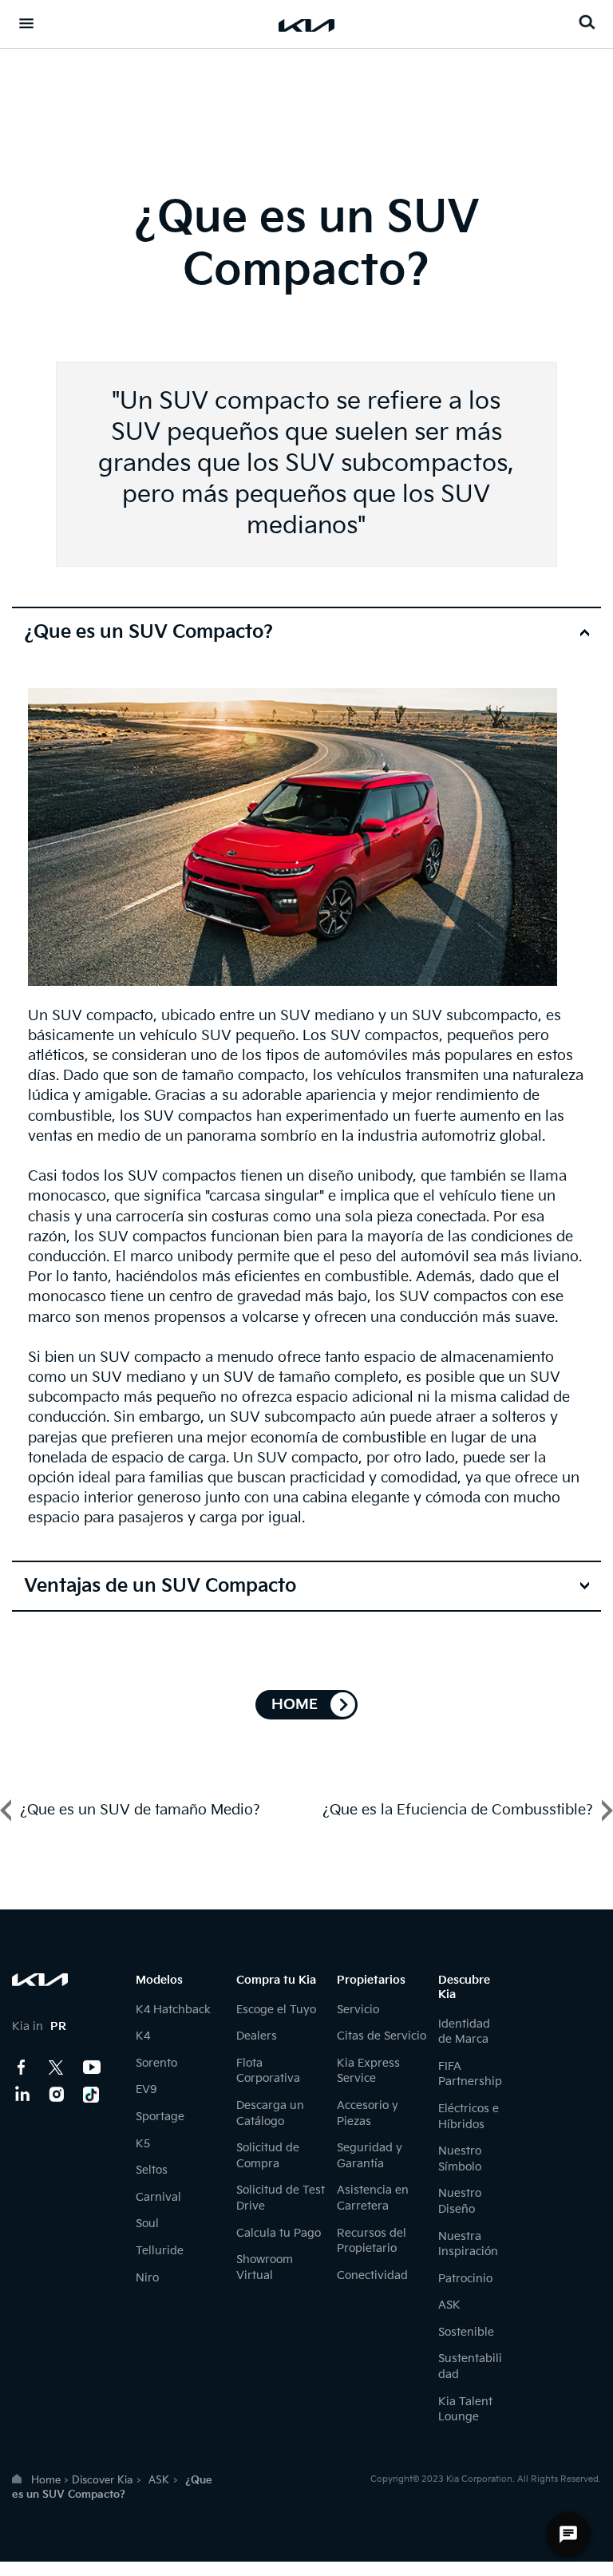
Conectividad (372, 2275)
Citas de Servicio (382, 2036)
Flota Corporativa (268, 2071)
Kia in (39, 2026)
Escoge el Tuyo (276, 2010)
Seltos (152, 2170)
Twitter (57, 2068)
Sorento (156, 2063)
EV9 (146, 2089)
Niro (147, 2278)
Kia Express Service (368, 2071)
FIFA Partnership (470, 2074)
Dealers (257, 2036)
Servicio (358, 2010)
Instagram (57, 2095)
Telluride (160, 2251)
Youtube (92, 2068)
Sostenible (466, 2332)
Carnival (158, 2197)
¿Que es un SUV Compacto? (148, 632)
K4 (143, 2036)
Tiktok (92, 2095)
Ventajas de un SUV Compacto (160, 1586)
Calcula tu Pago (279, 2233)
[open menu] (26, 23)
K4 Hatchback (173, 2010)
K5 (143, 2144)
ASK (449, 2305)
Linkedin (22, 2095)
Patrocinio (465, 2279)
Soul (147, 2224)
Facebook (22, 2068)
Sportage (160, 2117)
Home (46, 2480)
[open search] (587, 22)
